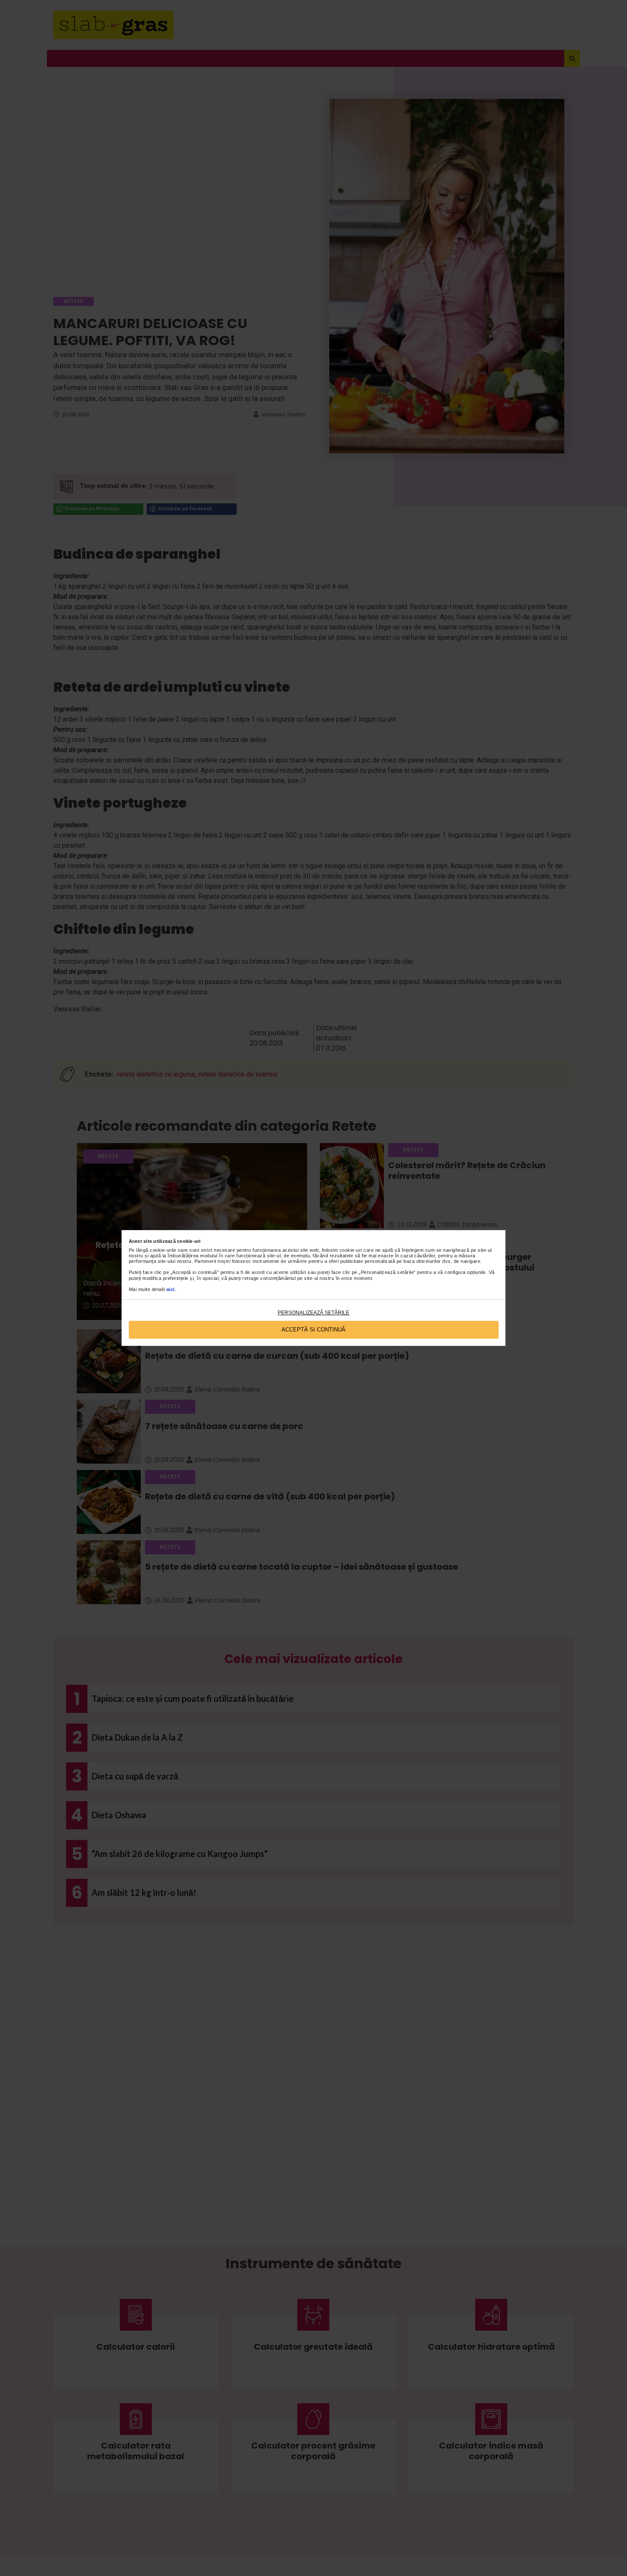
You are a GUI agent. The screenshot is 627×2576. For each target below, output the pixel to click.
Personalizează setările (313, 1313)
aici (171, 1289)
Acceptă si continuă (313, 1330)
